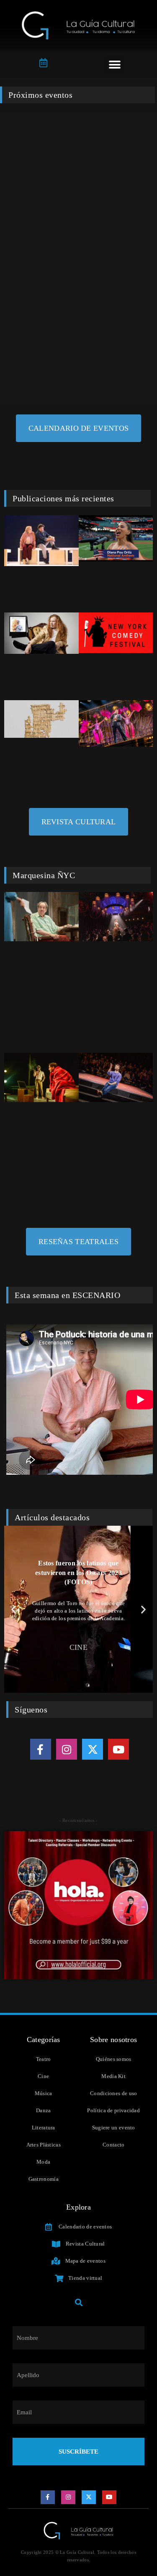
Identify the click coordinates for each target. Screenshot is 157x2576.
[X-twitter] (93, 1749)
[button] (115, 65)
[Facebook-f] (41, 1749)
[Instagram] (67, 1749)
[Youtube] (118, 1749)
